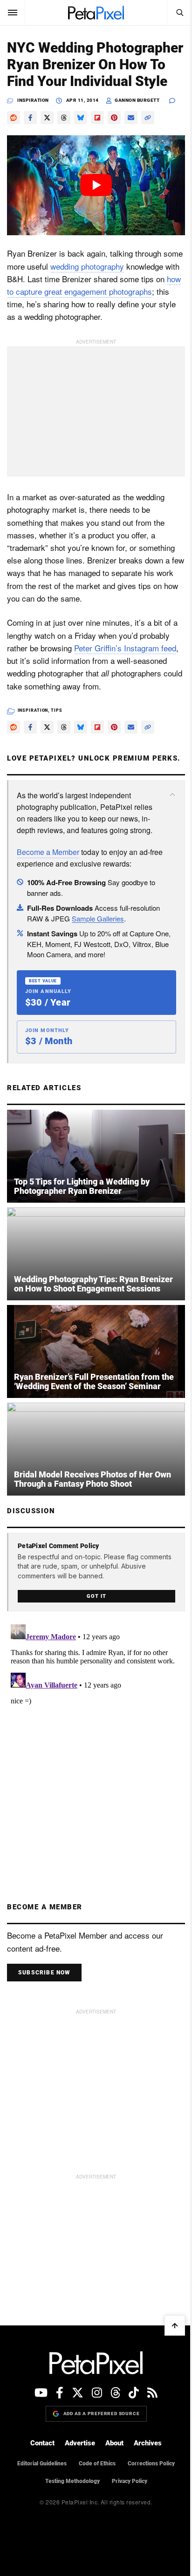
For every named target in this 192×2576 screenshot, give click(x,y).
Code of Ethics (97, 2463)
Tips (57, 710)
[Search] (179, 13)
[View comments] (177, 101)
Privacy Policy (130, 2481)
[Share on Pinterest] (114, 118)
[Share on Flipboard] (97, 118)
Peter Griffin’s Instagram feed (125, 648)
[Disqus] (96, 1737)
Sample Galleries (98, 918)
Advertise (80, 2443)
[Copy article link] (148, 118)
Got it (96, 1596)
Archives (148, 2443)
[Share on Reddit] (14, 118)
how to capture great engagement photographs (94, 285)
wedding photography (87, 266)
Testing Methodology (72, 2481)
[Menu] (13, 13)
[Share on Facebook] (30, 118)
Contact (42, 2443)
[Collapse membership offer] (172, 795)
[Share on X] (47, 118)
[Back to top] (175, 2325)
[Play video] (96, 185)
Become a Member (48, 852)
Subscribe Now (44, 1973)
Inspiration (33, 100)
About (114, 2443)
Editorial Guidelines (42, 2463)
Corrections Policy (151, 2463)
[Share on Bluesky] (81, 118)
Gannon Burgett (137, 100)
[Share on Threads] (64, 118)
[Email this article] (131, 118)
